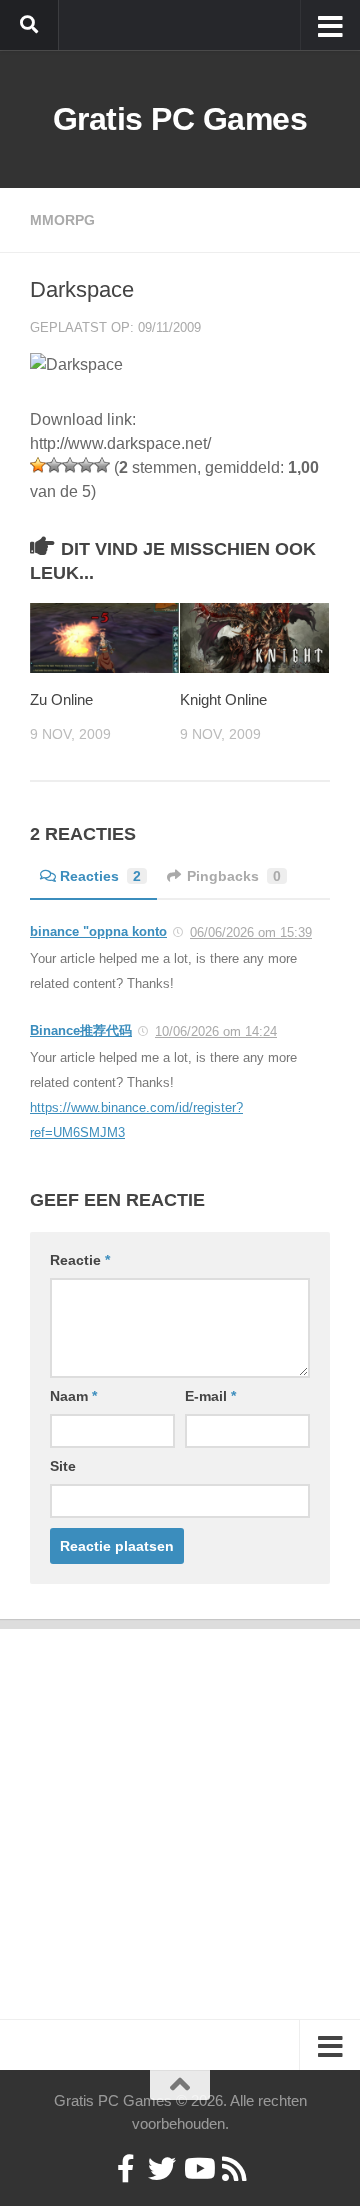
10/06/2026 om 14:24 (216, 1031)
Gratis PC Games (180, 119)
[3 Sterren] (70, 465)
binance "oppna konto (98, 931)
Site (63, 1466)
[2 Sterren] (54, 465)
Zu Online (61, 699)
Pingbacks (234, 876)
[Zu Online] (104, 638)
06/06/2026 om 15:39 (251, 932)
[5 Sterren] (102, 465)
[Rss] (234, 2169)
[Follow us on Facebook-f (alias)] (126, 2169)
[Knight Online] (254, 638)
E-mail (210, 1396)
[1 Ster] (38, 465)
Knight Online (223, 699)
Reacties (100, 876)
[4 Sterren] (86, 465)
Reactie (80, 1260)
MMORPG (62, 220)
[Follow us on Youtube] (198, 2169)
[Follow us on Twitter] (162, 2169)
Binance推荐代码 (81, 1030)
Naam (73, 1396)
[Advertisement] (180, 1809)
